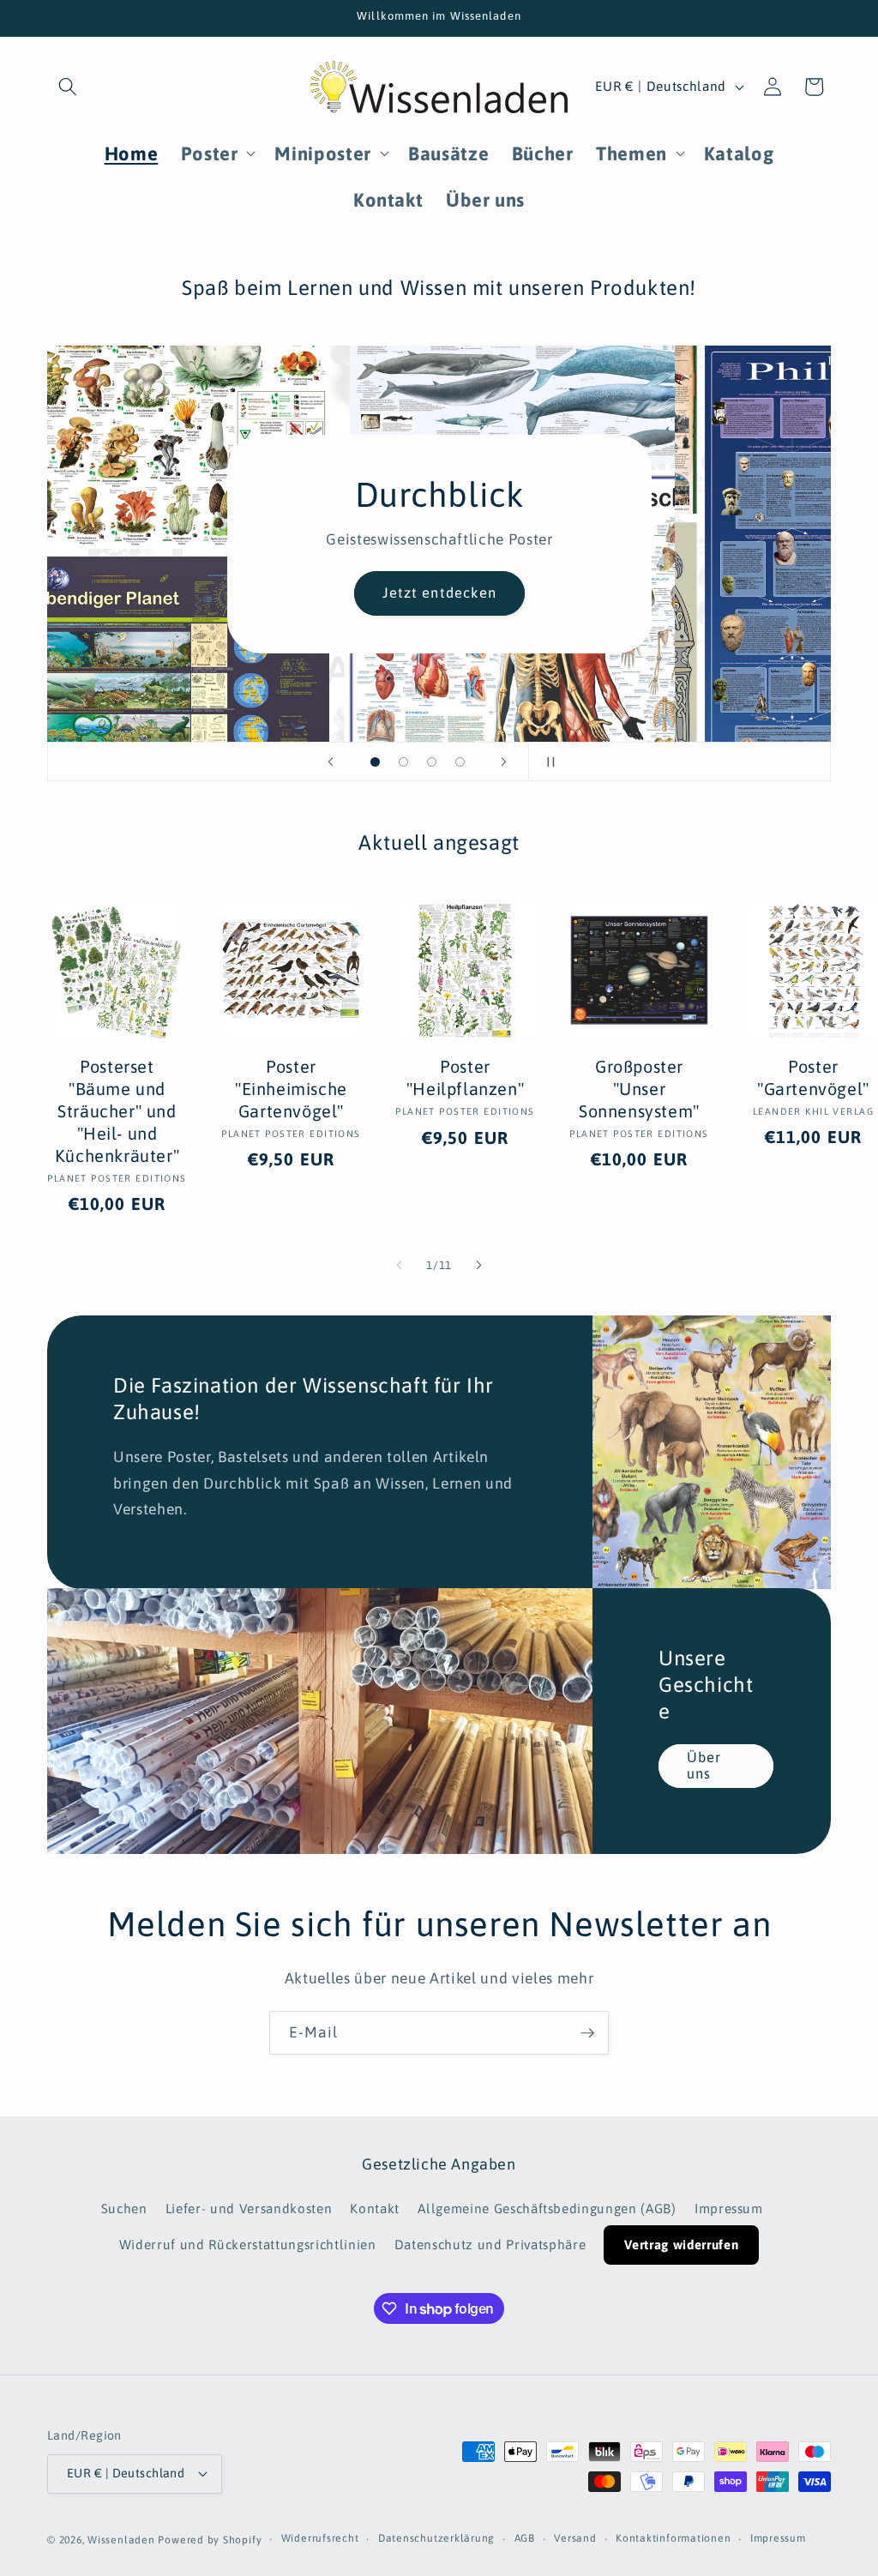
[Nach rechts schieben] (478, 1266)
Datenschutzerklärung (436, 2538)
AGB (525, 2538)
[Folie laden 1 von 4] (375, 762)
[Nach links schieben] (400, 1266)
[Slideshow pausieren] (547, 761)
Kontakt (375, 2209)
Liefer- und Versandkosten (249, 2209)
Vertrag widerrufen (681, 2245)
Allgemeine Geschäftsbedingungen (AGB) (547, 2209)
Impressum (729, 2209)
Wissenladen (121, 2540)
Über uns (704, 1766)
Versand (575, 2538)
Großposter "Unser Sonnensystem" (639, 1089)
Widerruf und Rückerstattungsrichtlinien (248, 2245)
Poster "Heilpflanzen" (465, 1077)
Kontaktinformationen (673, 2538)
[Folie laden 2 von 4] (403, 762)
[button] (68, 87)
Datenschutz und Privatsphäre (490, 2245)
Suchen (124, 2209)
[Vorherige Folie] (331, 761)
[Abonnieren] (587, 2033)
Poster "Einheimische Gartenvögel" (291, 1089)
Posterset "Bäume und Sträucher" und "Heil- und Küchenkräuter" (117, 1111)
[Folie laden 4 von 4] (460, 762)
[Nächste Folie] (504, 761)
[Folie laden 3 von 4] (432, 762)
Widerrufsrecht (320, 2538)
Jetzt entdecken (439, 593)
